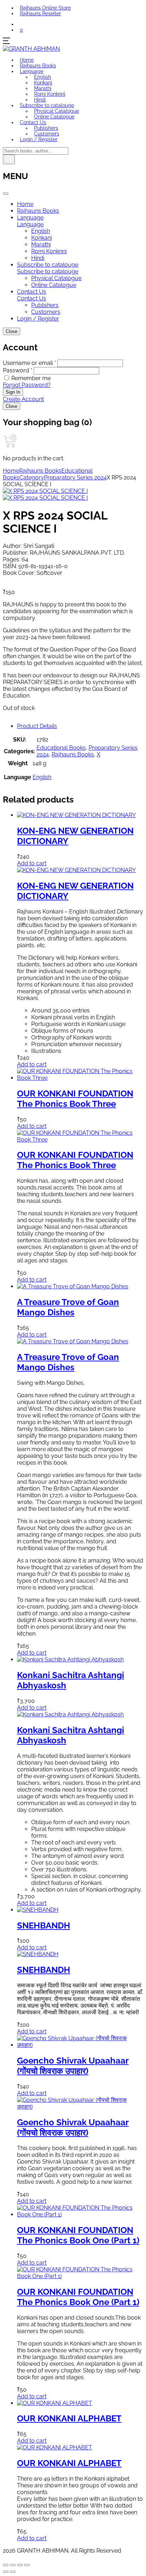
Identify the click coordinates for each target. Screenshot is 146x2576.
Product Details (37, 726)
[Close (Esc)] (27, 2565)
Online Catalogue (54, 117)
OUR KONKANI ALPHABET (69, 2418)
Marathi (43, 88)
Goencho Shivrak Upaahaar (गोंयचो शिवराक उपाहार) (73, 2066)
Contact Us (33, 122)
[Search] (9, 159)
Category (32, 478)
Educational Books (61, 748)
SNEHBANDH (44, 1925)
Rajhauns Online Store (45, 8)
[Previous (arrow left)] (6, 2572)
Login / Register (39, 139)
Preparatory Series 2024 (75, 478)
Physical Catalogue (57, 111)
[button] (21, 30)
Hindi (40, 100)
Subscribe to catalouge (47, 105)
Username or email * (29, 363)
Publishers (46, 128)
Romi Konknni (50, 94)
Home (27, 60)
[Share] (20, 2565)
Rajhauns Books (38, 66)
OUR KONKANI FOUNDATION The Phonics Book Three (75, 1099)
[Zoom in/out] (6, 2565)
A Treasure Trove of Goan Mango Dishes (68, 1307)
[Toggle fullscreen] (13, 2565)
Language (32, 71)
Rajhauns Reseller (40, 13)
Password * (18, 370)
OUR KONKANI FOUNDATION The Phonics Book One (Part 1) (78, 2235)
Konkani (43, 83)
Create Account (23, 399)
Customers (47, 134)
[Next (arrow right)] (13, 2572)
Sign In (13, 392)
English (43, 77)
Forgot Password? (27, 385)
